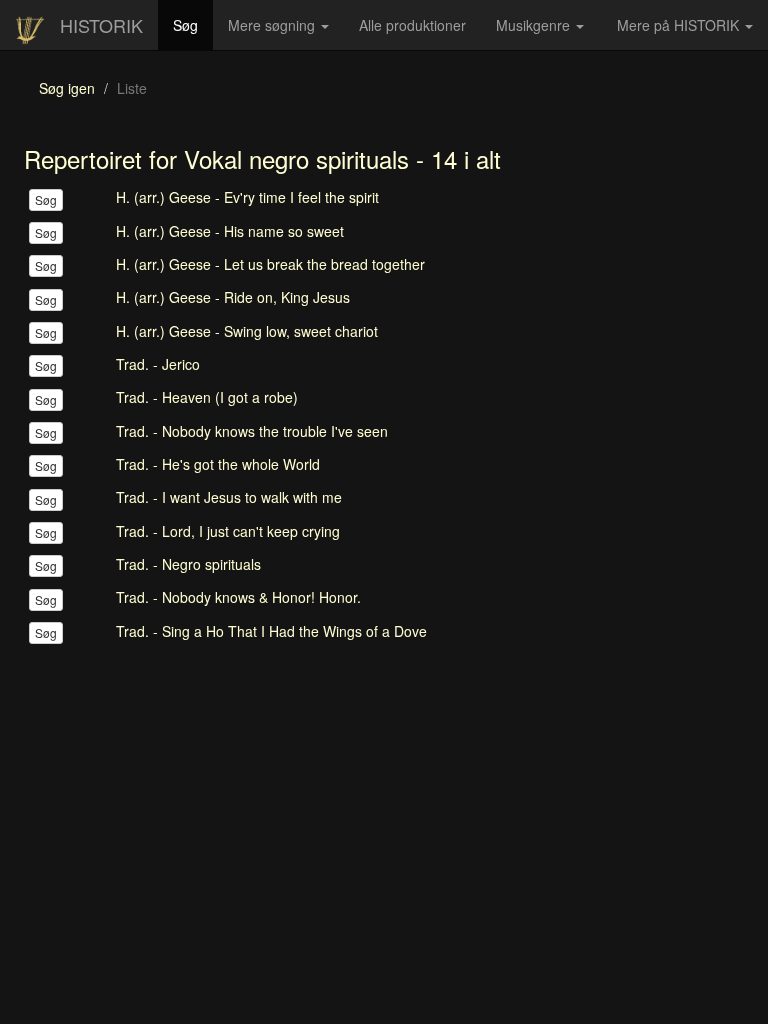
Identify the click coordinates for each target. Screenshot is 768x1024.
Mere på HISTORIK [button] (680, 25)
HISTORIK (101, 25)
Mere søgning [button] (273, 25)
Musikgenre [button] (535, 25)
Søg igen (67, 88)
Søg (193, 24)
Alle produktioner (420, 32)
